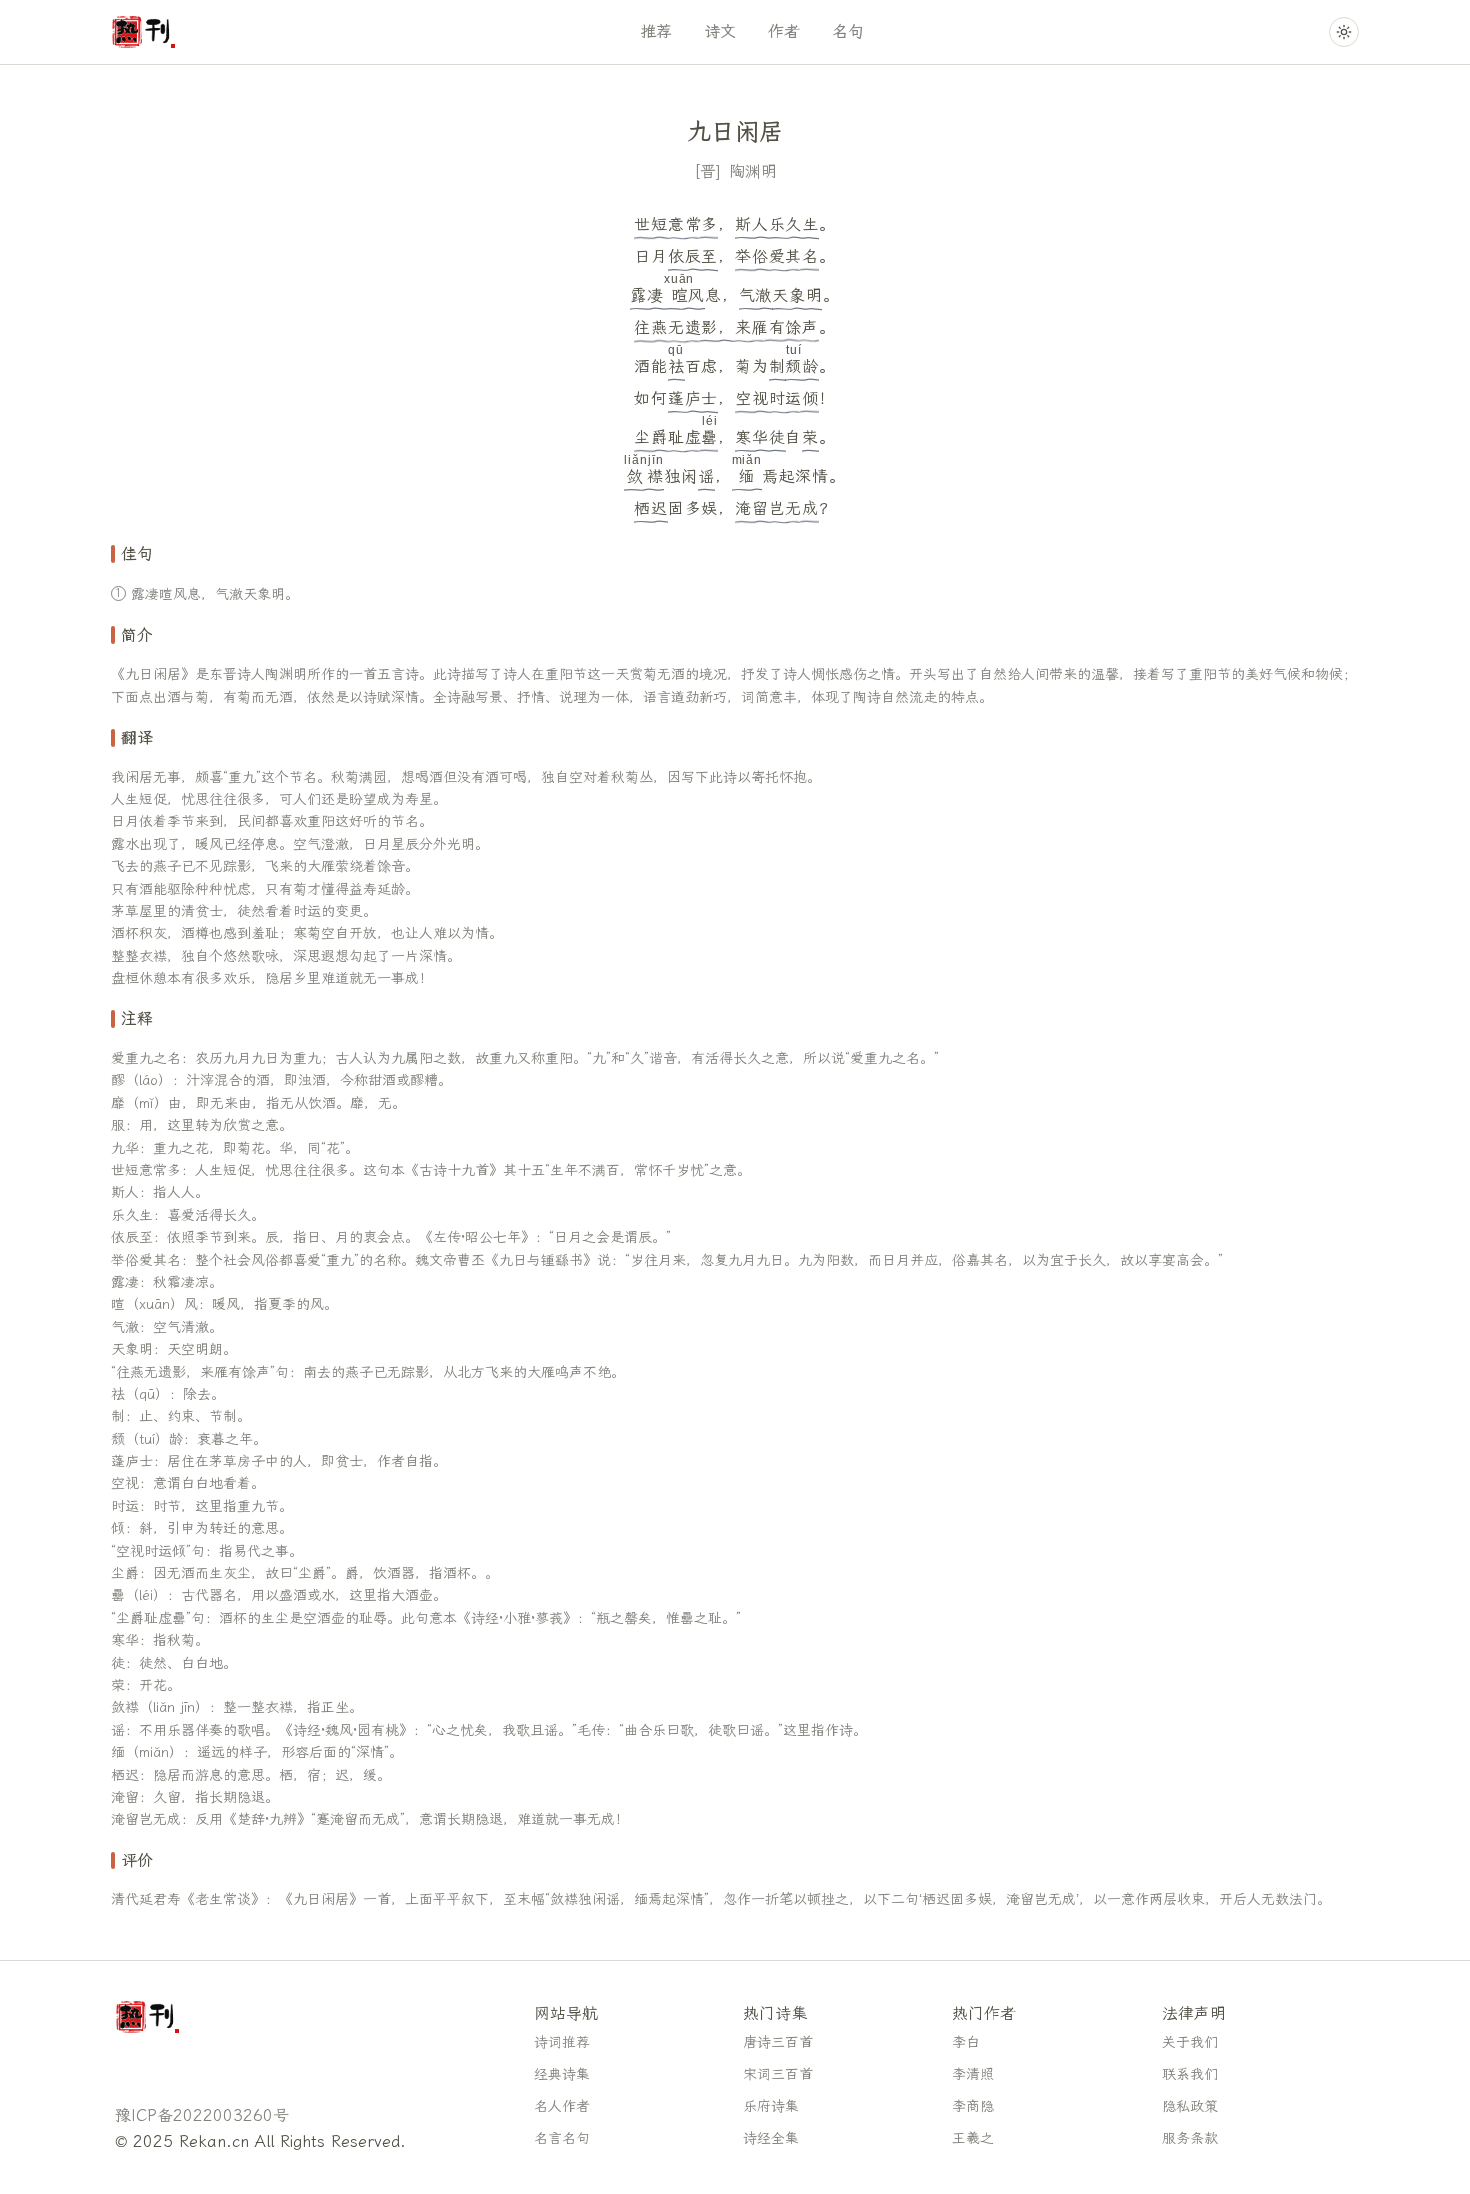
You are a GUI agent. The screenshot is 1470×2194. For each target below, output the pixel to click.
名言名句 (562, 2138)
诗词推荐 (562, 2042)
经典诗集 (562, 2074)
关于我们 (1190, 2042)
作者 (784, 31)
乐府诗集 (771, 2106)
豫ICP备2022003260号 (202, 2115)
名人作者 (562, 2106)
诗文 (720, 31)
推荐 (656, 31)
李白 (966, 2042)
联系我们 (1190, 2074)
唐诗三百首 (778, 2042)
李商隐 (973, 2106)
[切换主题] (1344, 32)
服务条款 (1190, 2138)
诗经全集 (771, 2138)
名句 (848, 31)
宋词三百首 (778, 2074)
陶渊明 (753, 171)
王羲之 (973, 2138)
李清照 (973, 2074)
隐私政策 (1190, 2106)
